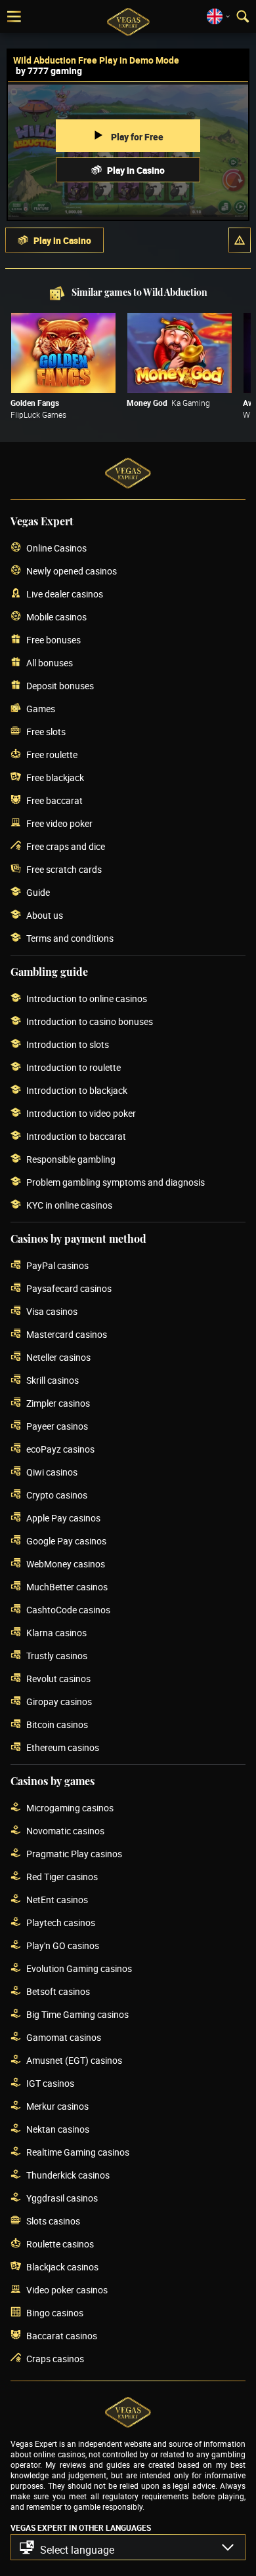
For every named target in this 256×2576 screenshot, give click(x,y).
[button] (240, 240)
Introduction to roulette (74, 1067)
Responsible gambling (71, 1159)
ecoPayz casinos (60, 1449)
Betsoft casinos (58, 1991)
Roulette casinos (60, 2244)
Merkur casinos (57, 2106)
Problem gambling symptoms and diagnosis (116, 1182)
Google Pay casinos (66, 1541)
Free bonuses (53, 640)
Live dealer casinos (65, 594)
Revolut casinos (58, 1679)
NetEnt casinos (57, 1900)
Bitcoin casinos (57, 1724)
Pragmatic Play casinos (74, 1854)
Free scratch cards (64, 869)
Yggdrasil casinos (62, 2198)
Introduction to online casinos (87, 998)
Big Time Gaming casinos (77, 2014)
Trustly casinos (57, 1656)
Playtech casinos (61, 1922)
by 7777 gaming (49, 70)
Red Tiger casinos (62, 1877)
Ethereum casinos (63, 1747)
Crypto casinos (57, 1495)
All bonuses (50, 663)
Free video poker (59, 823)
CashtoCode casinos (68, 1610)
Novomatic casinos (65, 1831)
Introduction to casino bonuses (90, 1021)
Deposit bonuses (60, 686)
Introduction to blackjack (77, 1090)
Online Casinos (56, 548)
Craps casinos (55, 2359)
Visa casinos (52, 1311)
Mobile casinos (56, 617)
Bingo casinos (55, 2313)
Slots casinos (53, 2221)
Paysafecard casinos (69, 1288)
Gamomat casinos (64, 2037)
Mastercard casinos (67, 1334)
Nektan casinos (58, 2129)
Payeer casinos (57, 1426)
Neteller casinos (58, 1357)
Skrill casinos (53, 1380)
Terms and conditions (70, 938)
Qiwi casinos (52, 1472)
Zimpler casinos (58, 1403)
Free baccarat (54, 800)
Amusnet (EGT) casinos (74, 2060)
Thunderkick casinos (68, 2175)
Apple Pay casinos (63, 1518)
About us (45, 915)
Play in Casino (136, 170)
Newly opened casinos (72, 571)
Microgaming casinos (70, 1808)
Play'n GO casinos (63, 1945)
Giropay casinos (59, 1701)
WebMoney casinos (66, 1564)
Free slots (46, 732)
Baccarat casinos (62, 2336)
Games (41, 709)
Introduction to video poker (81, 1113)
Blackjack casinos (62, 2267)
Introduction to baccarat (76, 1136)
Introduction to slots (68, 1044)
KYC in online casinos (69, 1205)
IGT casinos (50, 2083)
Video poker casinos (67, 2290)
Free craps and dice (66, 846)
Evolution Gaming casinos (79, 1968)
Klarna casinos (56, 1633)
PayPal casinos (57, 1265)
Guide (38, 892)
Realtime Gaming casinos (78, 2152)
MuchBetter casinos (67, 1587)
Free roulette (52, 755)
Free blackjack (55, 777)
